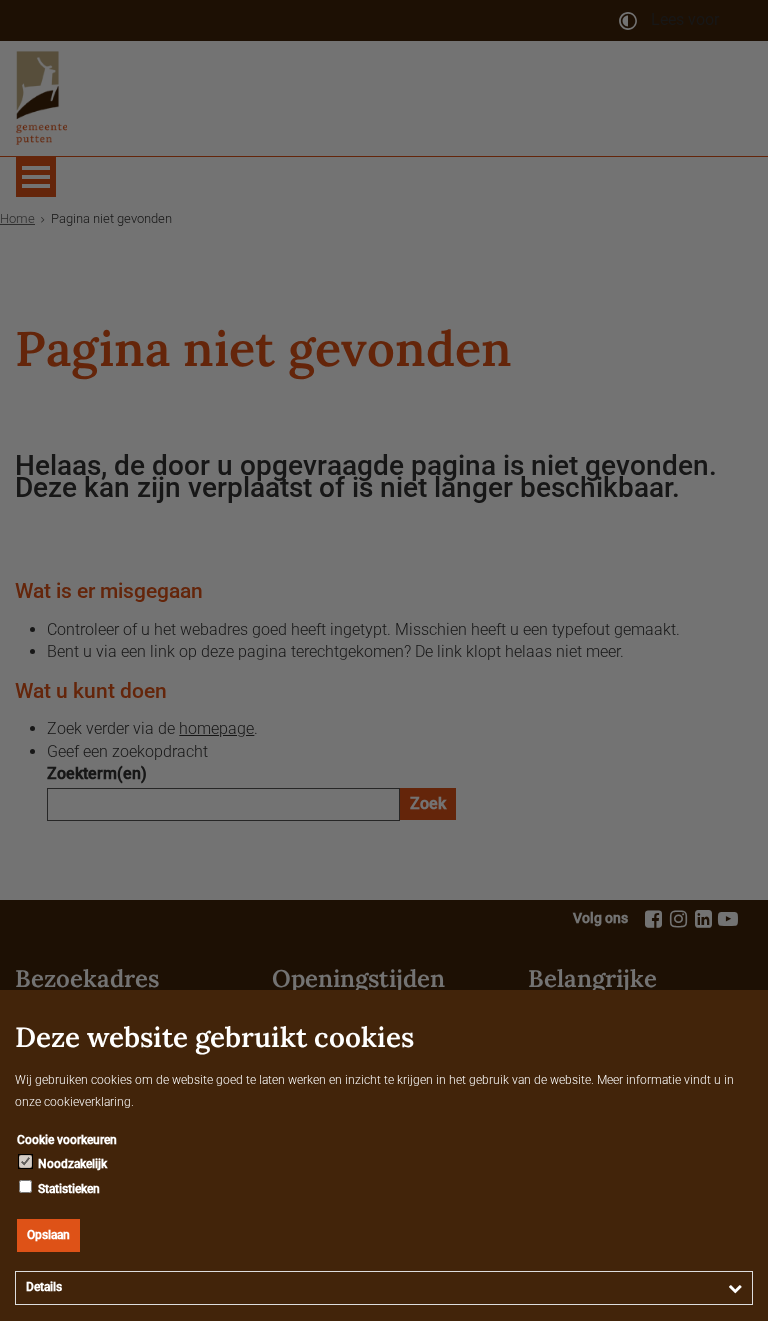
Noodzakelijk (71, 1164)
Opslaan (48, 1235)
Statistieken (67, 1189)
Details (44, 1287)
